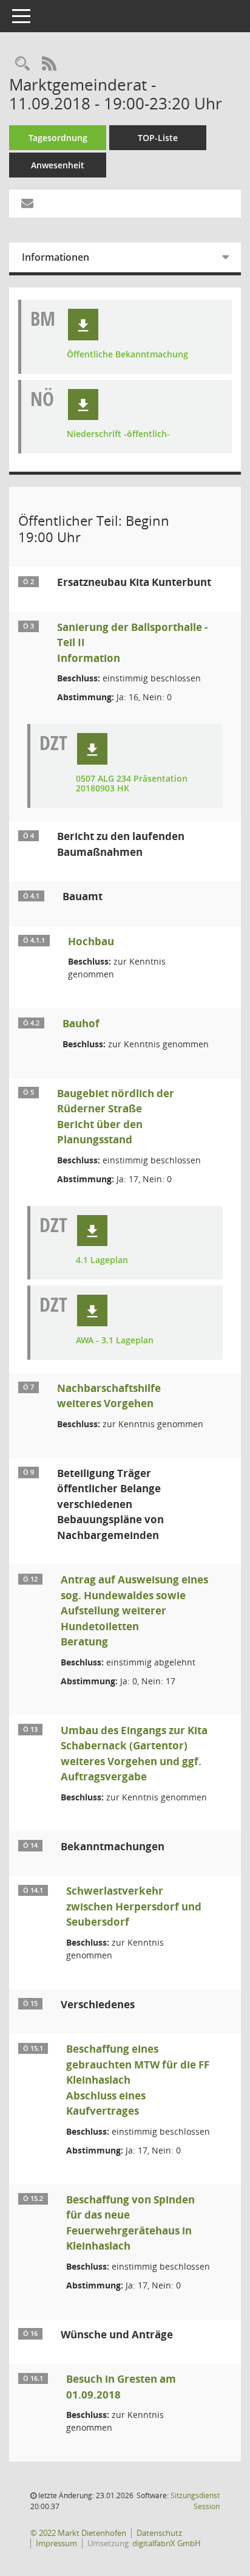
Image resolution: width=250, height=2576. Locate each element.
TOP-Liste (158, 138)
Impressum (56, 2543)
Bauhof (81, 1023)
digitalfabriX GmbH (167, 2543)
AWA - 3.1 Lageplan (115, 1341)
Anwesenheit (58, 165)
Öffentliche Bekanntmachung (127, 355)
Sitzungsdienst (195, 2501)
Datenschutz (159, 2533)
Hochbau (91, 941)
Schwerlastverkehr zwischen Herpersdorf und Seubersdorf (134, 1906)
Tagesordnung (58, 138)
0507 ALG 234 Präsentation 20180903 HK (132, 784)
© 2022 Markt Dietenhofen (78, 2533)
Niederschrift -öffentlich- (118, 434)
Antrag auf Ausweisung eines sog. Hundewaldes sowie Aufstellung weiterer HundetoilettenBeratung (134, 1610)
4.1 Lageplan (102, 1260)
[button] (83, 325)
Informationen (56, 257)
